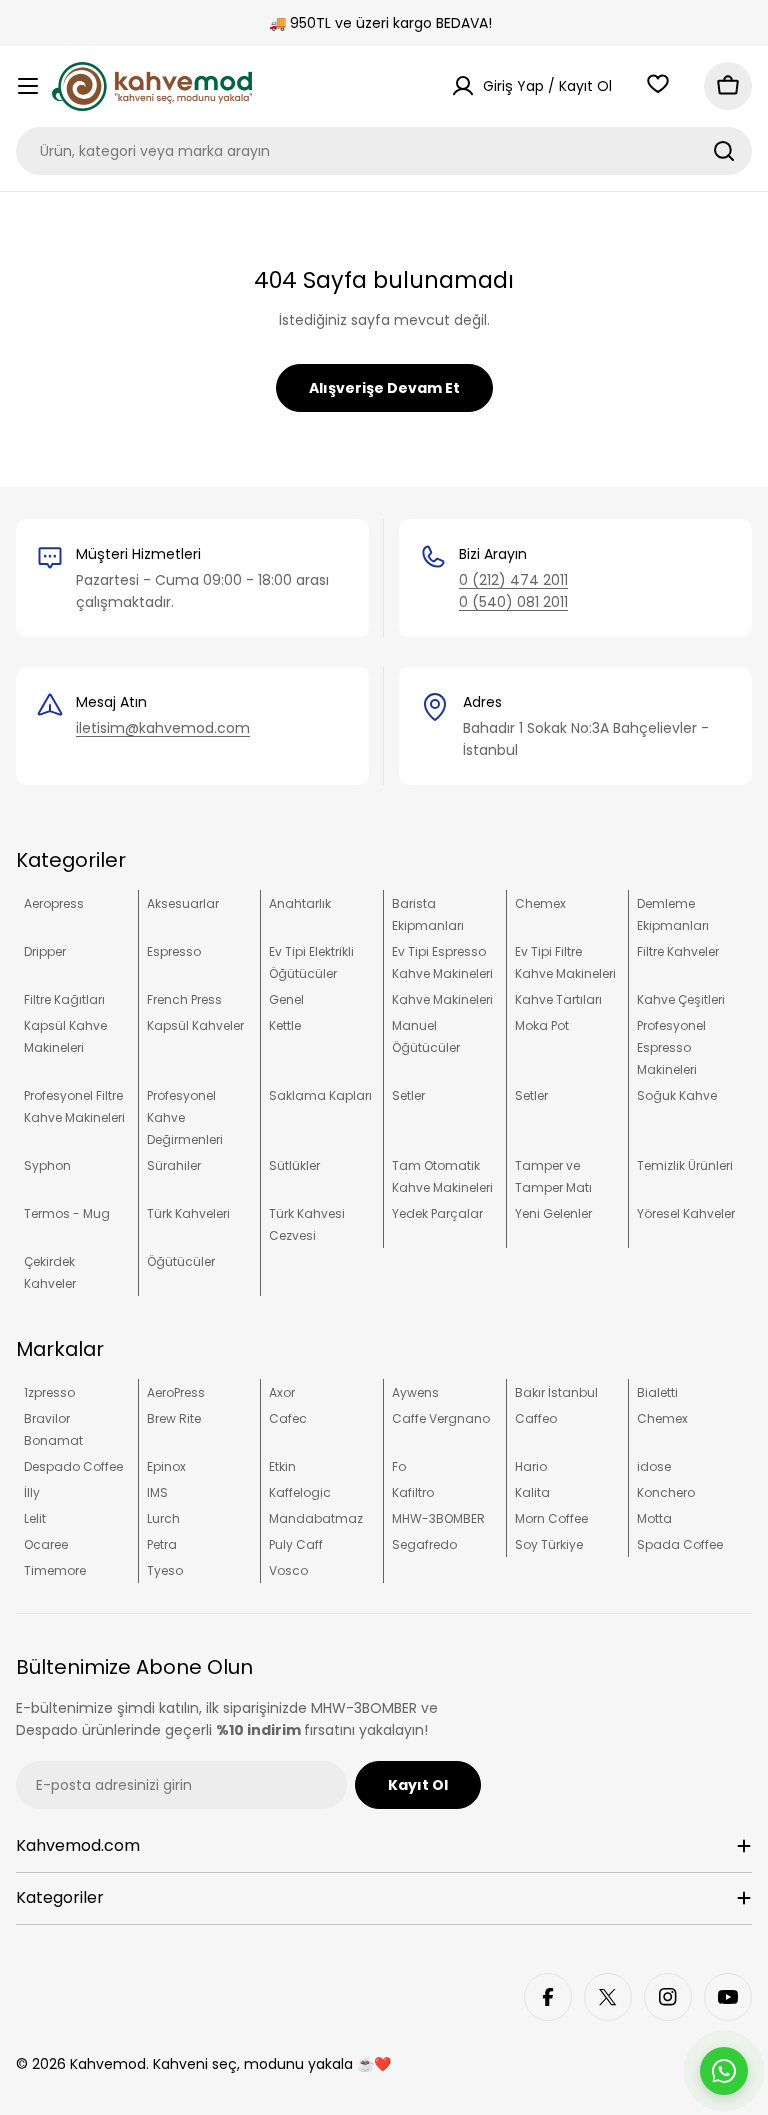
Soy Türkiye (549, 1544)
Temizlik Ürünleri (685, 1165)
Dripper (45, 951)
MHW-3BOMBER (438, 1518)
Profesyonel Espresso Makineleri (671, 1047)
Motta (654, 1518)
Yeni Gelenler (553, 1213)
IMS (157, 1492)
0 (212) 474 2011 (513, 580)
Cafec (288, 1418)
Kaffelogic (300, 1492)
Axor (282, 1392)
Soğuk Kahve (677, 1095)
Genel (286, 999)
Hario (531, 1466)
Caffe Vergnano (441, 1418)
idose (654, 1466)
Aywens (415, 1392)
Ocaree (46, 1544)
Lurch (163, 1518)
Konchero (666, 1492)
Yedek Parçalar (437, 1213)
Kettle (285, 1025)
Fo (399, 1466)
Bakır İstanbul (556, 1392)
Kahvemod (108, 2064)
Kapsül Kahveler (195, 1025)
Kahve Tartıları (558, 999)
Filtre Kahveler (678, 951)
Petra (162, 1544)
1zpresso (49, 1392)
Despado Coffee (73, 1466)
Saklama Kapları (320, 1095)
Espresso (174, 951)
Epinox (166, 1466)
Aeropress (54, 903)
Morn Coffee (551, 1518)
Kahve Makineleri (442, 999)
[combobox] (384, 151)
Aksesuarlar (183, 903)
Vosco (288, 1570)
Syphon (47, 1165)
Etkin (282, 1466)
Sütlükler (294, 1165)
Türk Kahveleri (188, 1213)
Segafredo (424, 1544)
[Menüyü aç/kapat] (28, 86)
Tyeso (165, 1570)
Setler (408, 1095)
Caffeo (536, 1418)
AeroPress (176, 1392)
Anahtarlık (300, 903)
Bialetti (657, 1392)
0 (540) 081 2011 (513, 602)
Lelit (35, 1518)
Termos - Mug (67, 1213)
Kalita (532, 1492)
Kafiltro (413, 1492)
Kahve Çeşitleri (681, 999)
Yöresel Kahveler (686, 1213)
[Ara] (724, 151)
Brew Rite (174, 1418)
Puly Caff (296, 1544)
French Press (184, 999)
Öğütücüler (181, 1261)
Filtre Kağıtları (64, 999)
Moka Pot (542, 1025)
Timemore (55, 1570)
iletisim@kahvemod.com (163, 728)
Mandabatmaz (316, 1518)
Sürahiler (174, 1165)
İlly (32, 1492)
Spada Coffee (680, 1544)
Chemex (540, 903)
